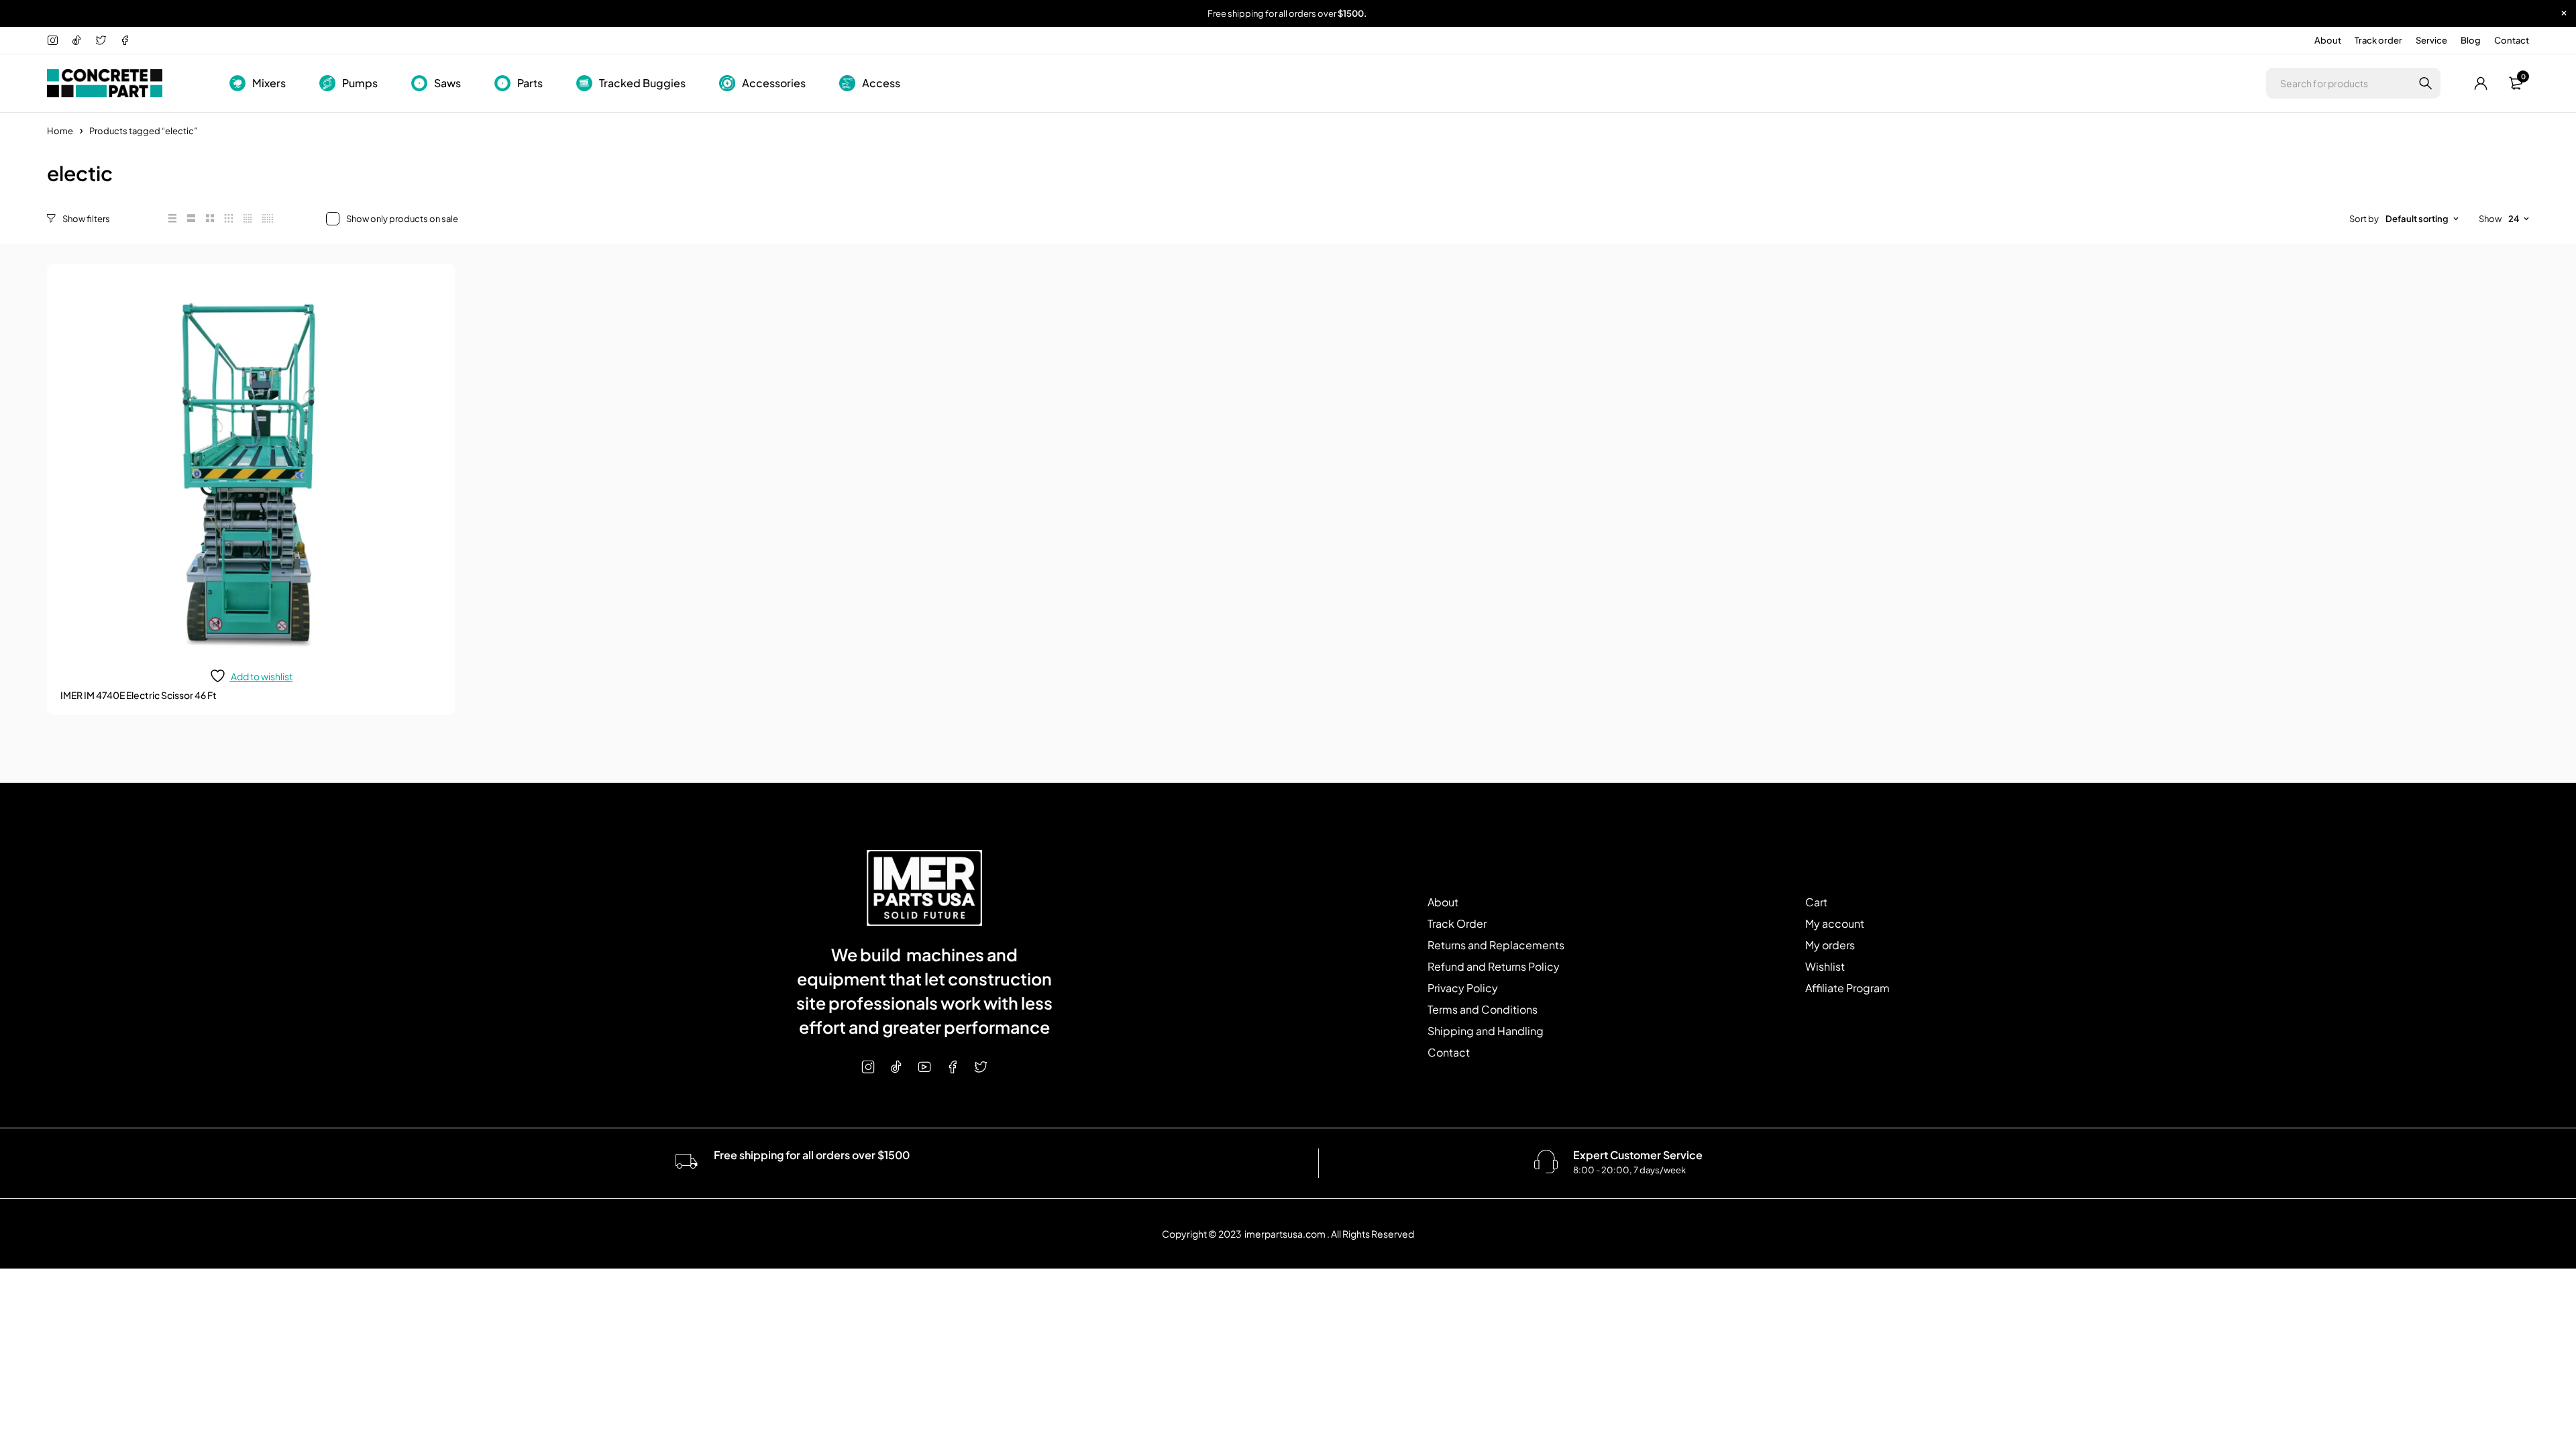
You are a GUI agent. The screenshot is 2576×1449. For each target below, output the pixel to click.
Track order (2378, 40)
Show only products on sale (402, 219)
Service (2431, 40)
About (2328, 40)
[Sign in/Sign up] (2481, 83)
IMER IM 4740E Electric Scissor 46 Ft (139, 695)
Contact (2512, 40)
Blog (2471, 40)
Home (60, 131)
